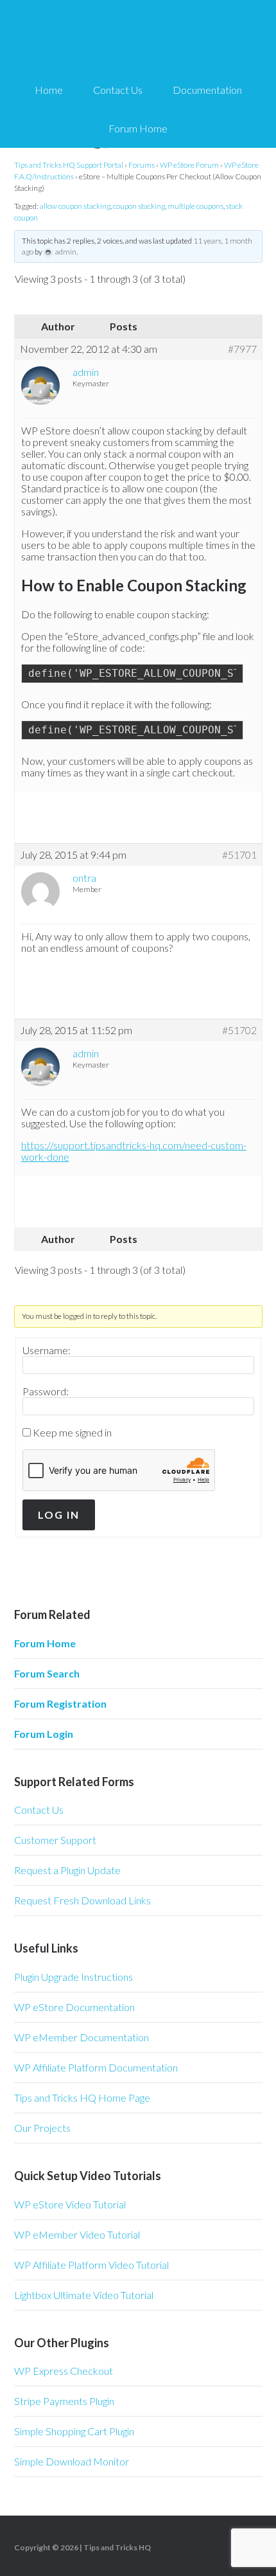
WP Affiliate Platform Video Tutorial (91, 2265)
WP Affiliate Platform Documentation (96, 2067)
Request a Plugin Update (67, 1870)
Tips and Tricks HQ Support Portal (69, 165)
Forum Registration (60, 1704)
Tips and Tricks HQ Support (138, 39)
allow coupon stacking (75, 206)
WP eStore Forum (189, 165)
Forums (142, 165)
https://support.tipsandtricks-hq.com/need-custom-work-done (134, 1151)
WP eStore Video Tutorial (70, 2204)
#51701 (239, 855)
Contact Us (39, 1810)
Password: (46, 1391)
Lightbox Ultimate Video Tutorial (84, 2295)
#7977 (242, 349)
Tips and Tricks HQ (117, 2547)
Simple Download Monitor (72, 2461)
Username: (47, 1350)
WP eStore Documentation (74, 2007)
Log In (59, 1515)
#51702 (239, 1030)
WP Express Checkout (64, 2371)
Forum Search (47, 1673)
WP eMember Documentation (82, 2037)
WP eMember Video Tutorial (77, 2234)
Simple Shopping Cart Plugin (74, 2431)
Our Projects (42, 2128)
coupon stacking (139, 206)
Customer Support (55, 1840)
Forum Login (44, 1734)
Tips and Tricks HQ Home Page (82, 2097)
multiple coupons (195, 206)
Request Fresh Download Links (82, 1900)
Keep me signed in (72, 1433)
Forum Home (45, 1643)
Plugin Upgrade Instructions (73, 1977)
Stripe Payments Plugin (64, 2401)
